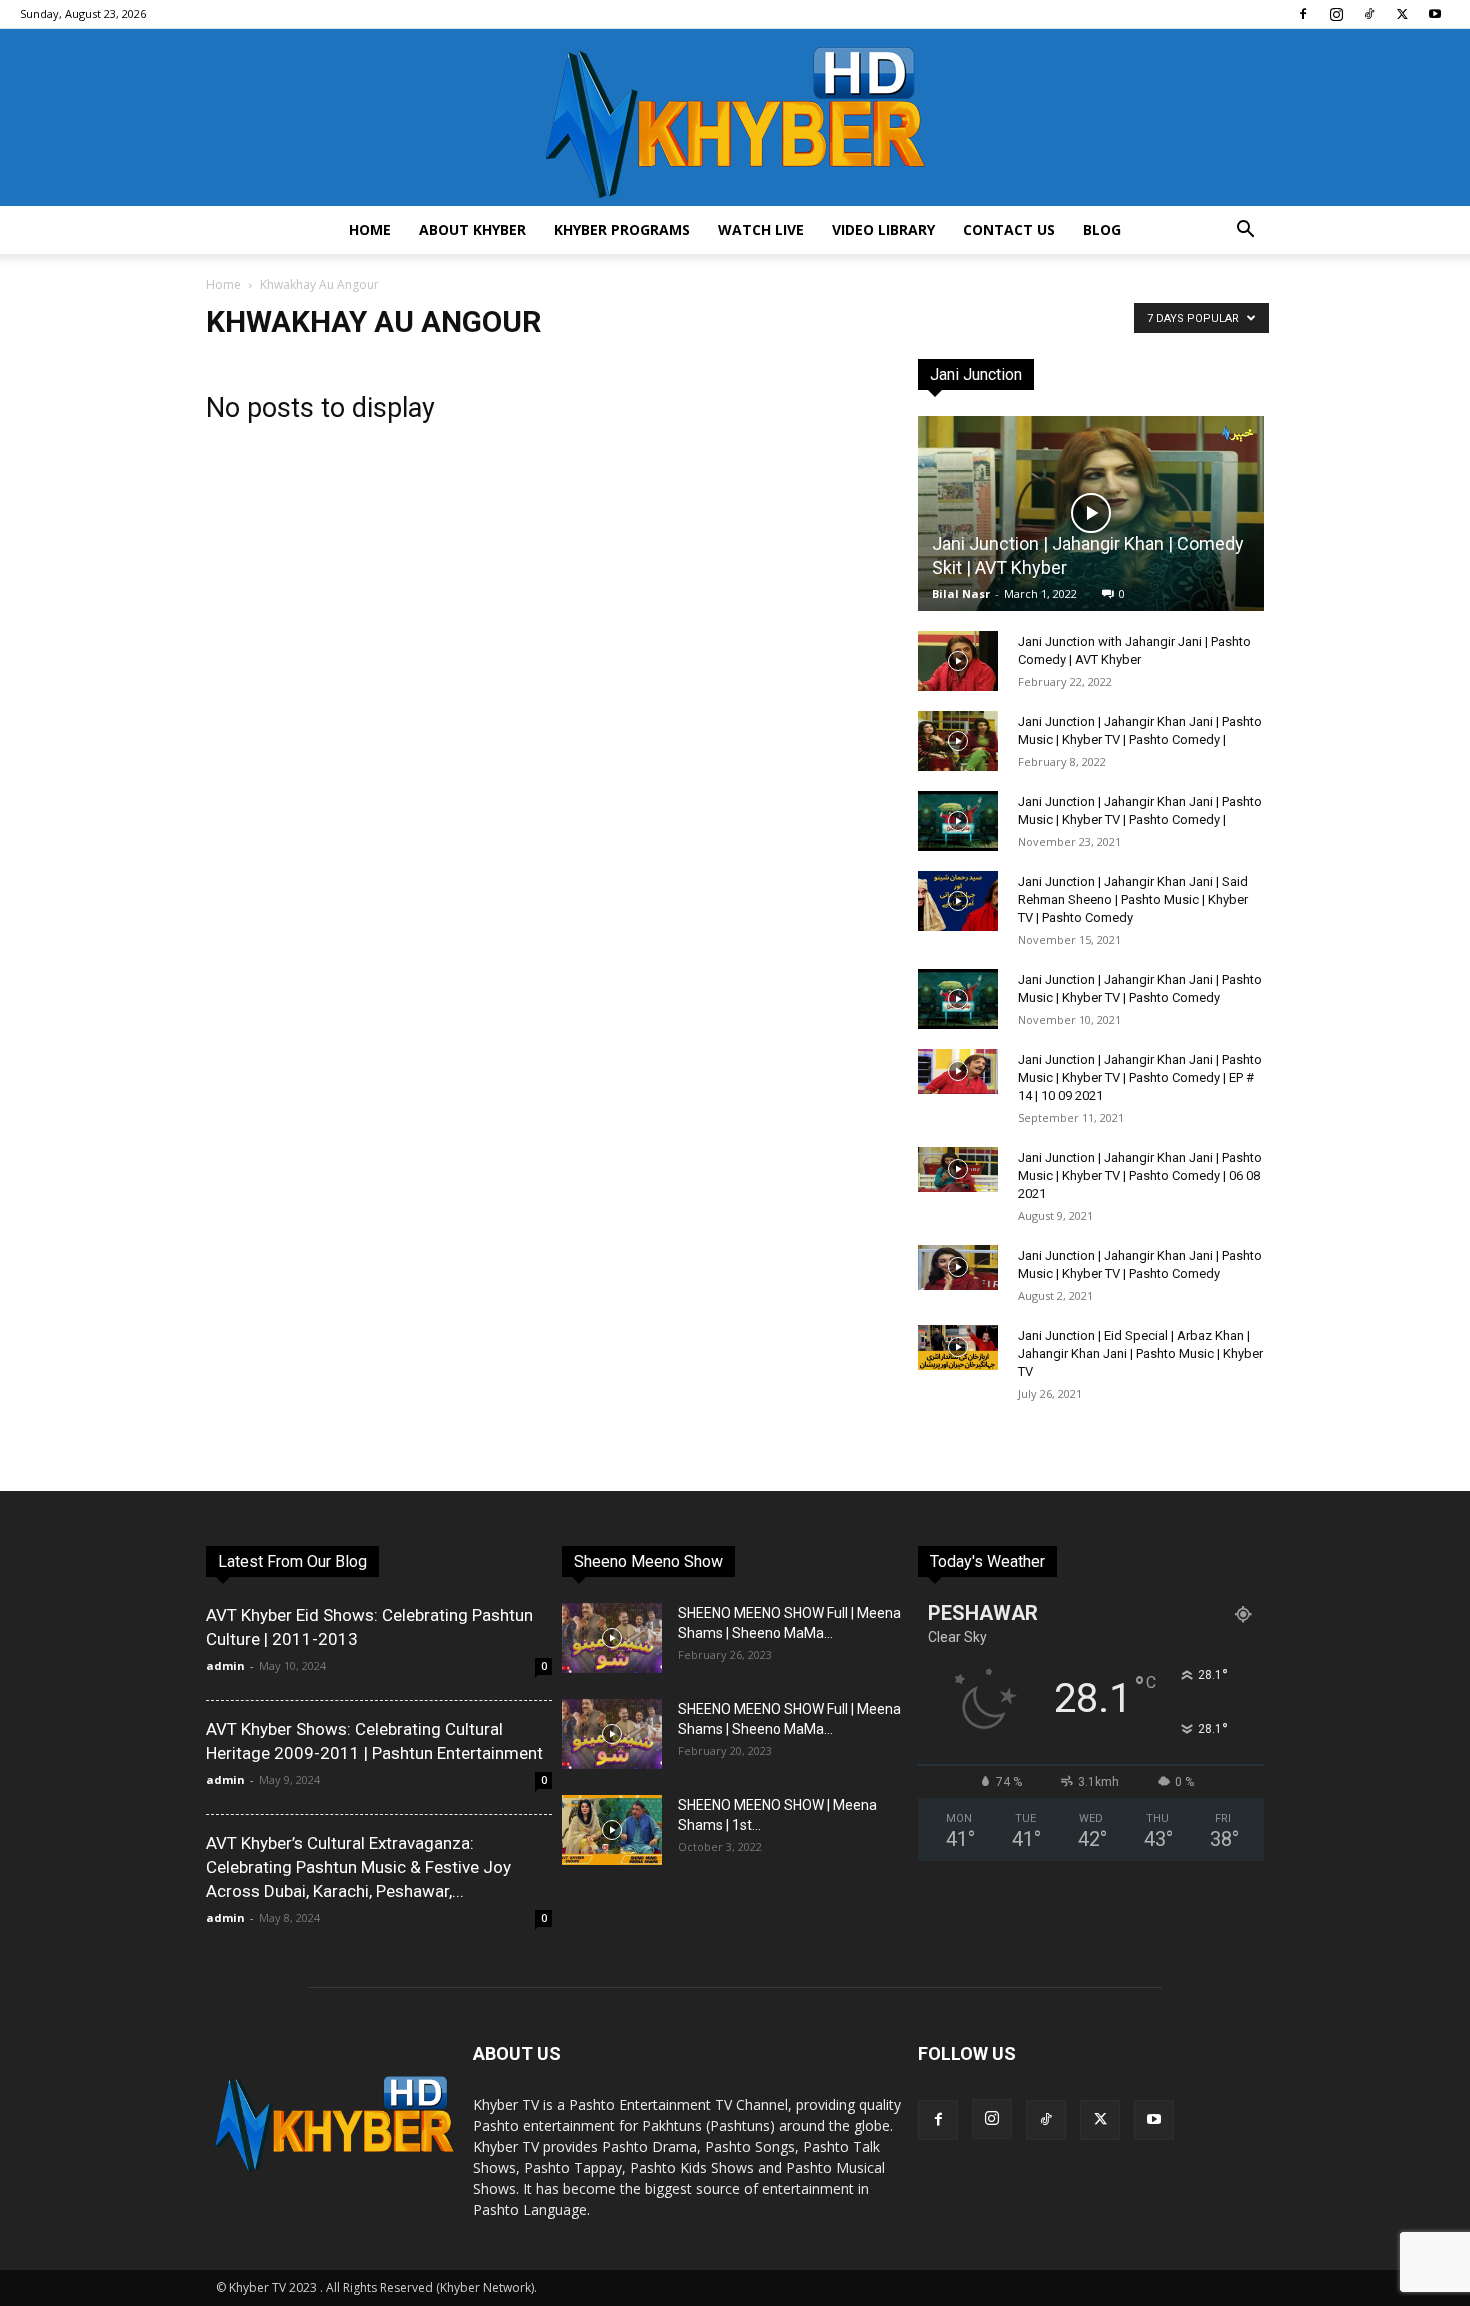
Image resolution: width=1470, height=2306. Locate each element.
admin (225, 1665)
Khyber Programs (622, 229)
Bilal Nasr (961, 593)
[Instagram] (1336, 14)
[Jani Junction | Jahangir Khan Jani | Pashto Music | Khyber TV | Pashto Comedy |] (958, 741)
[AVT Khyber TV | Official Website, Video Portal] (735, 117)
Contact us (1009, 229)
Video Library (883, 229)
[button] (1245, 231)
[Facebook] (1303, 14)
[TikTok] (1369, 14)
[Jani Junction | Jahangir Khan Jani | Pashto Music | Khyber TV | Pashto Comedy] (958, 999)
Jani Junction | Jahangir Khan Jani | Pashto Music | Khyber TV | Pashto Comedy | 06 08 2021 (1140, 1175)
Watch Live (761, 229)
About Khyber (472, 229)
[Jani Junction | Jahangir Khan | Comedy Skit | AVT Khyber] (1091, 513)
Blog (1102, 229)
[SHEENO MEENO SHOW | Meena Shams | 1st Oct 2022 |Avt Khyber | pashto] (612, 1830)
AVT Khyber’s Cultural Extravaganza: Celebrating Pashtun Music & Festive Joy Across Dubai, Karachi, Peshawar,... (358, 1867)
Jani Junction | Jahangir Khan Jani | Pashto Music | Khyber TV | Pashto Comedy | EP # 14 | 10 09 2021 (1140, 1077)
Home (370, 229)
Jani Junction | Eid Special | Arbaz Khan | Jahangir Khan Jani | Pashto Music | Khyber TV (1140, 1353)
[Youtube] (1435, 14)
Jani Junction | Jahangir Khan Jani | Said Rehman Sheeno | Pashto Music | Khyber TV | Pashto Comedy (1133, 899)
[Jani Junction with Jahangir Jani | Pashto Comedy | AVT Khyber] (958, 661)
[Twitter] (1402, 14)
